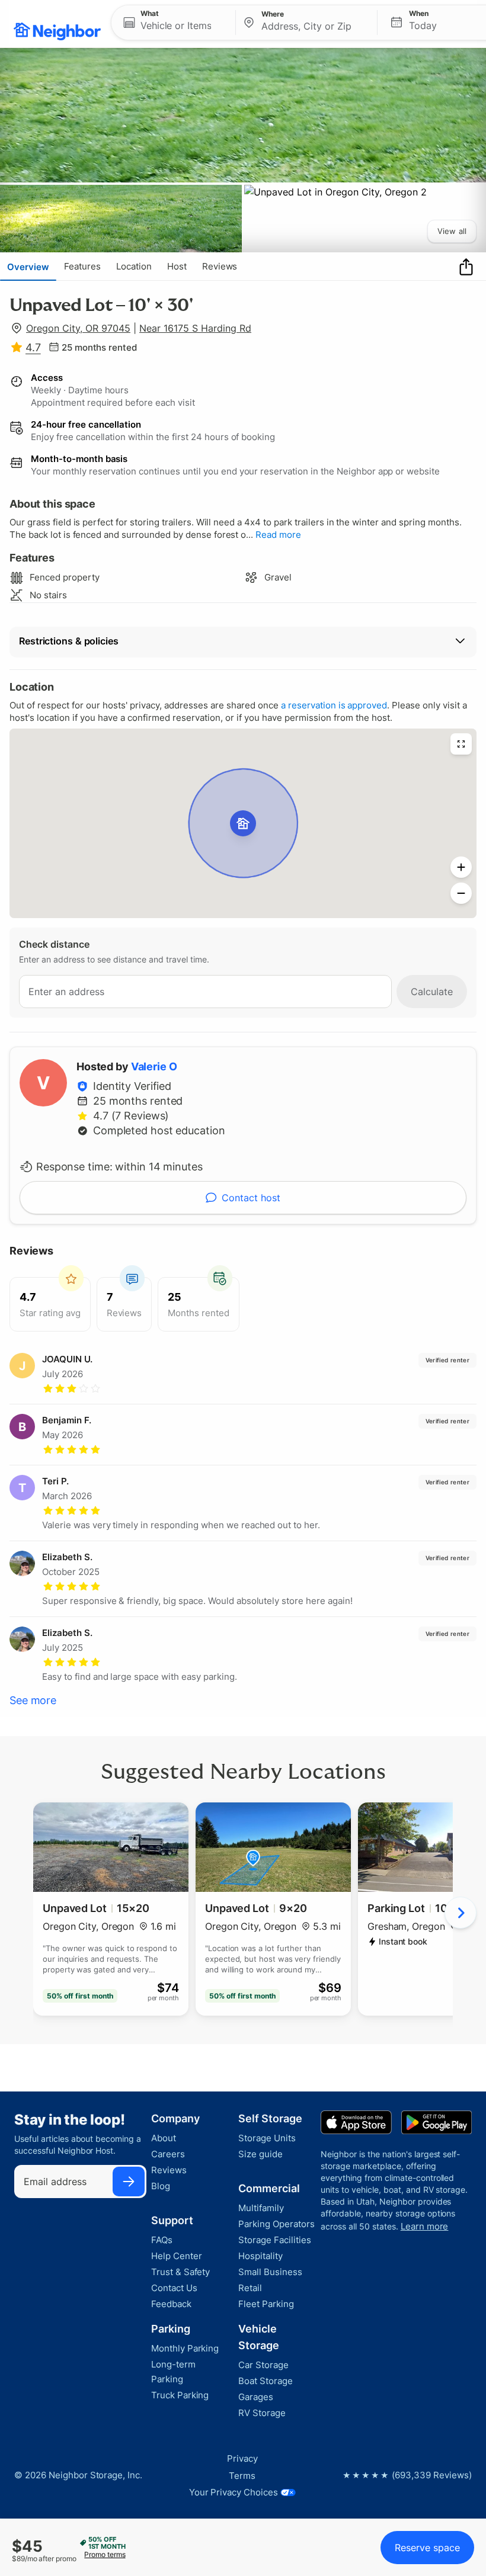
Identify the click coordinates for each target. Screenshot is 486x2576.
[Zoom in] (461, 867)
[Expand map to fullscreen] (461, 744)
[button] (173, 23)
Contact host (251, 1198)
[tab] (28, 267)
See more (33, 1700)
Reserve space (427, 2548)
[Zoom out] (461, 893)
